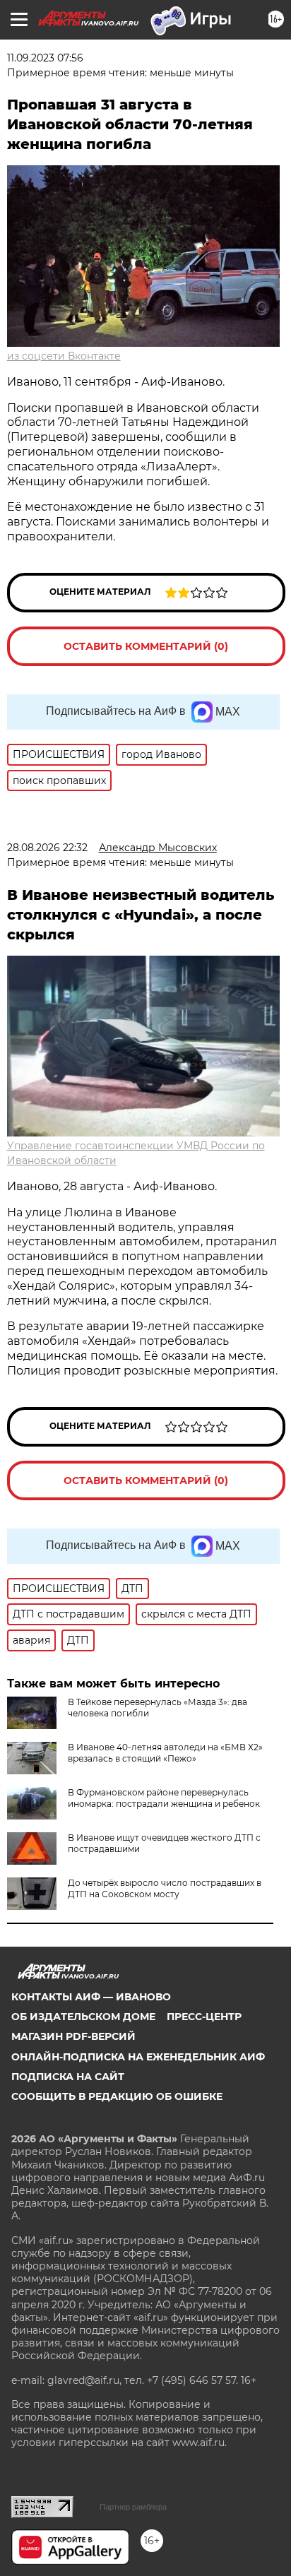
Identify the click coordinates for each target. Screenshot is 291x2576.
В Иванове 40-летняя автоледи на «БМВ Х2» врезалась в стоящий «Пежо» (165, 1753)
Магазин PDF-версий (73, 2036)
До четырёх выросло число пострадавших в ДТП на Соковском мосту (165, 1888)
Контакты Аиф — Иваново (91, 1997)
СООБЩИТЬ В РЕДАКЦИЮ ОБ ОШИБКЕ (117, 2096)
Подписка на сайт (68, 2077)
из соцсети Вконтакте (64, 356)
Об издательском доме (83, 2017)
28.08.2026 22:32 (47, 848)
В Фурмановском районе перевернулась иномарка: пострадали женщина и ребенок (164, 1798)
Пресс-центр (204, 2017)
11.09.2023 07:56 (45, 58)
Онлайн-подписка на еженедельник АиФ (138, 2057)
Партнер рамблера (133, 2507)
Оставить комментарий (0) (146, 646)
